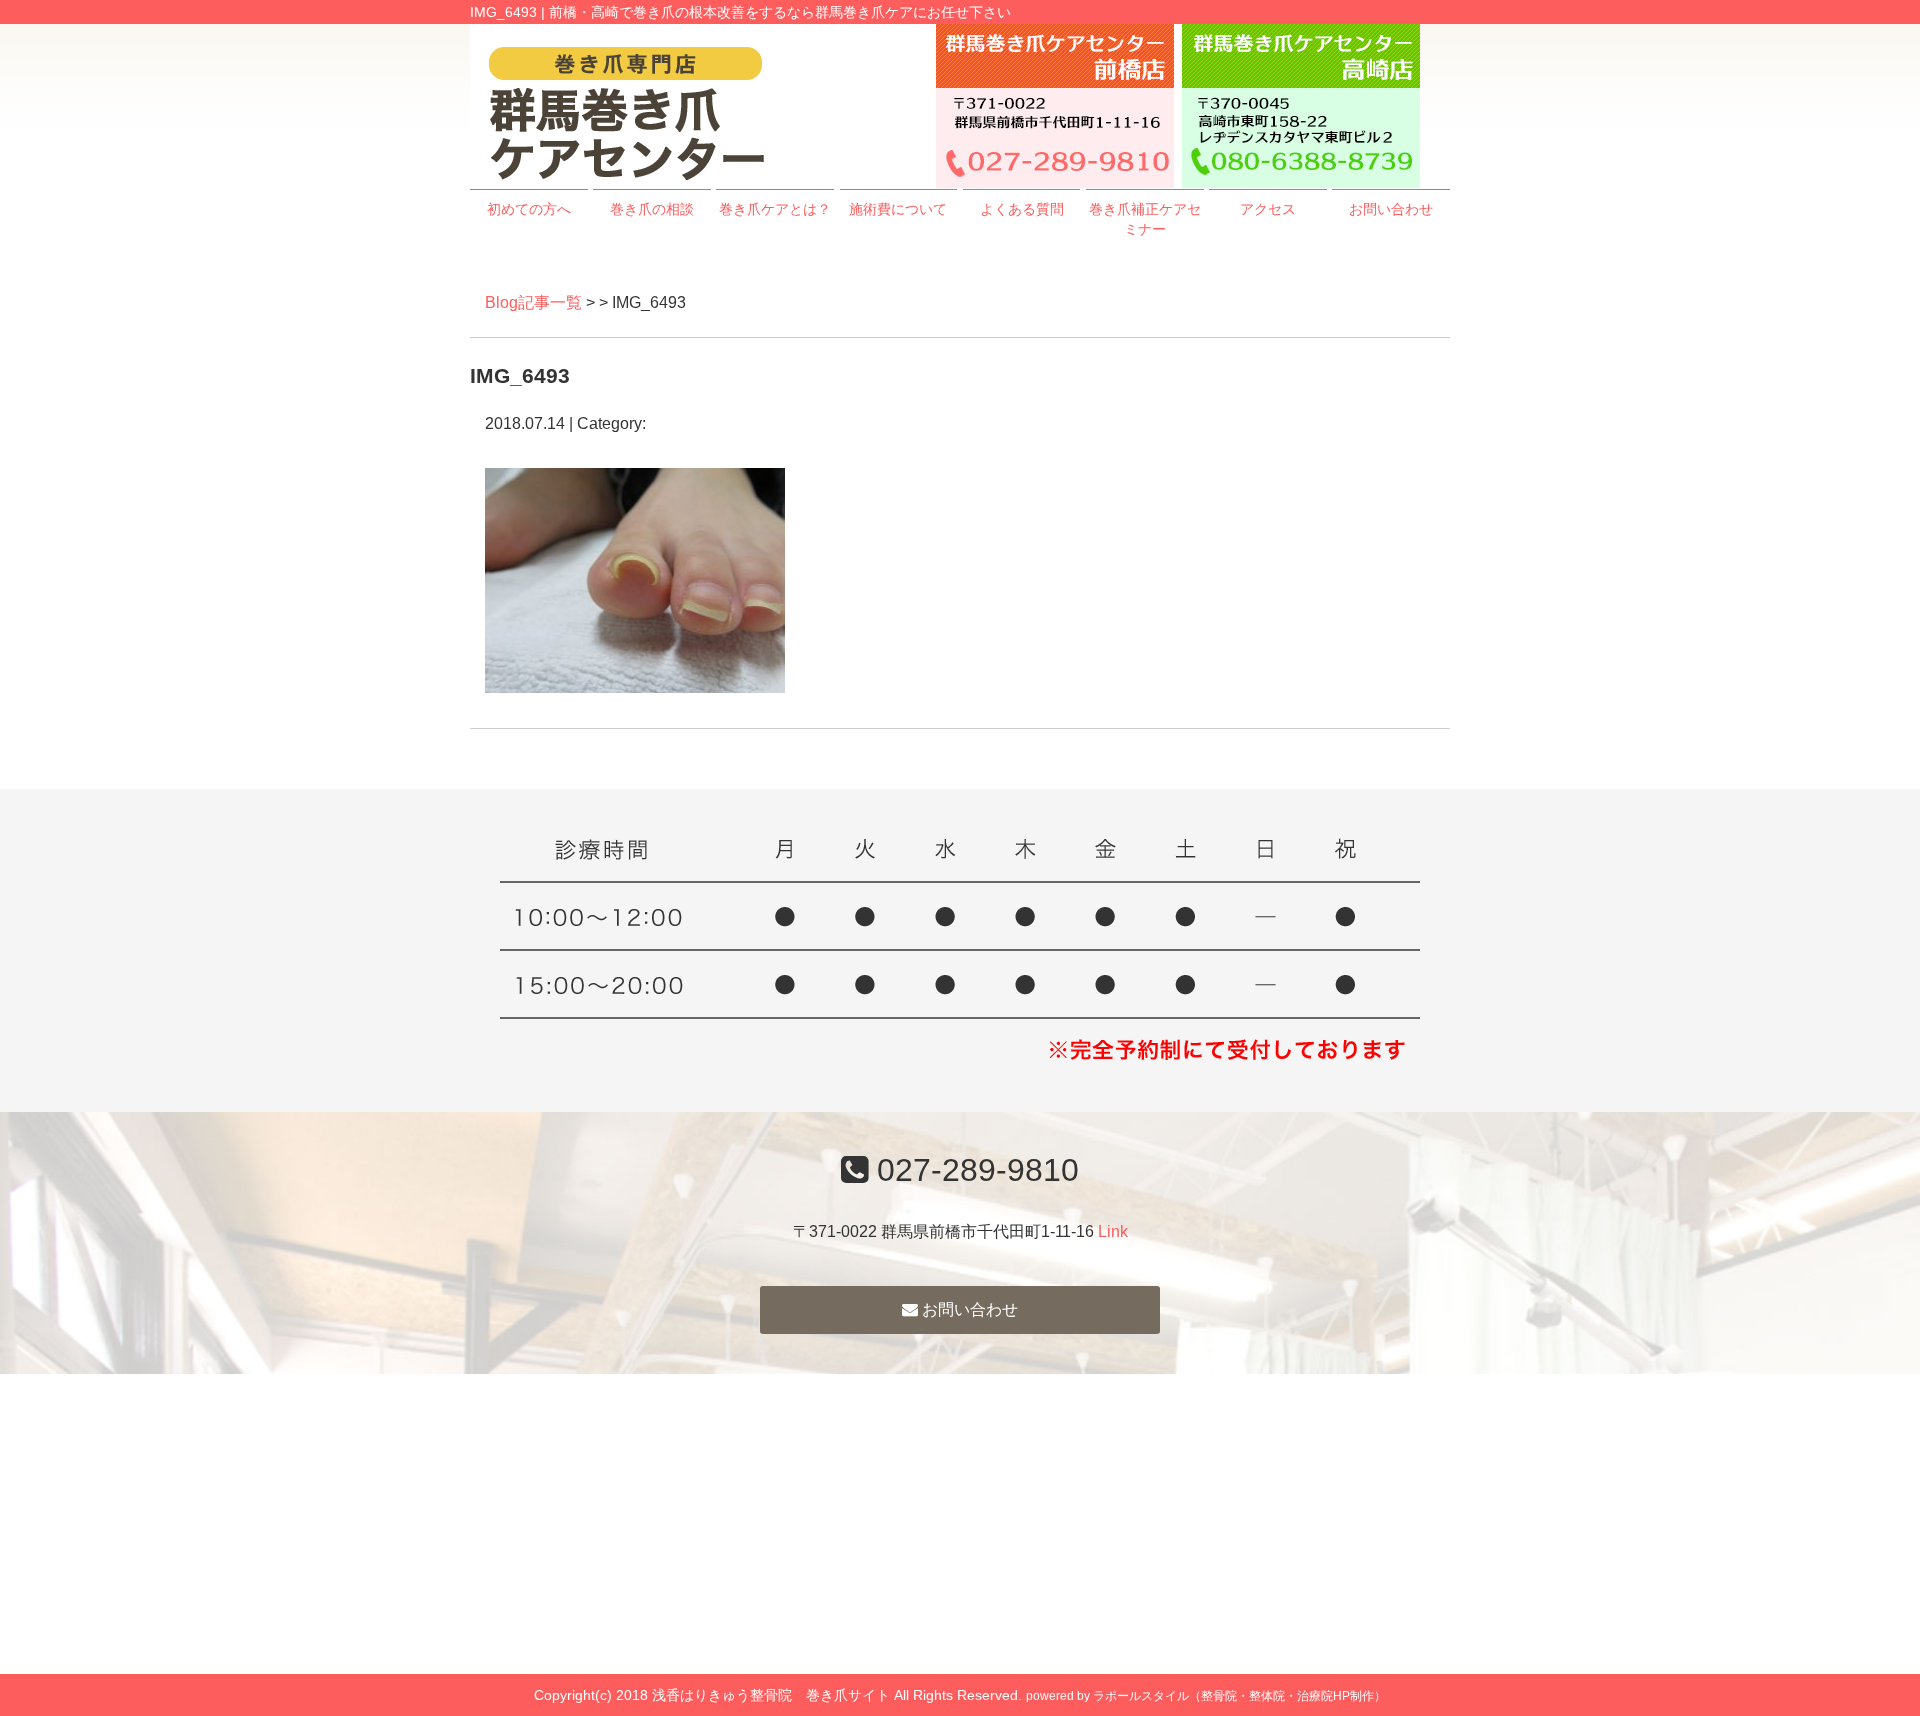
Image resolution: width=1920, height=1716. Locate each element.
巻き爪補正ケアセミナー (1145, 219)
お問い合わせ (1391, 209)
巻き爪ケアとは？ (775, 209)
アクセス (1268, 209)
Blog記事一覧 (533, 302)
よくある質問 (1022, 209)
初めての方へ (529, 209)
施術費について (898, 209)
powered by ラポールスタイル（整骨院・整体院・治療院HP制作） (1206, 1696)
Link (1113, 1231)
